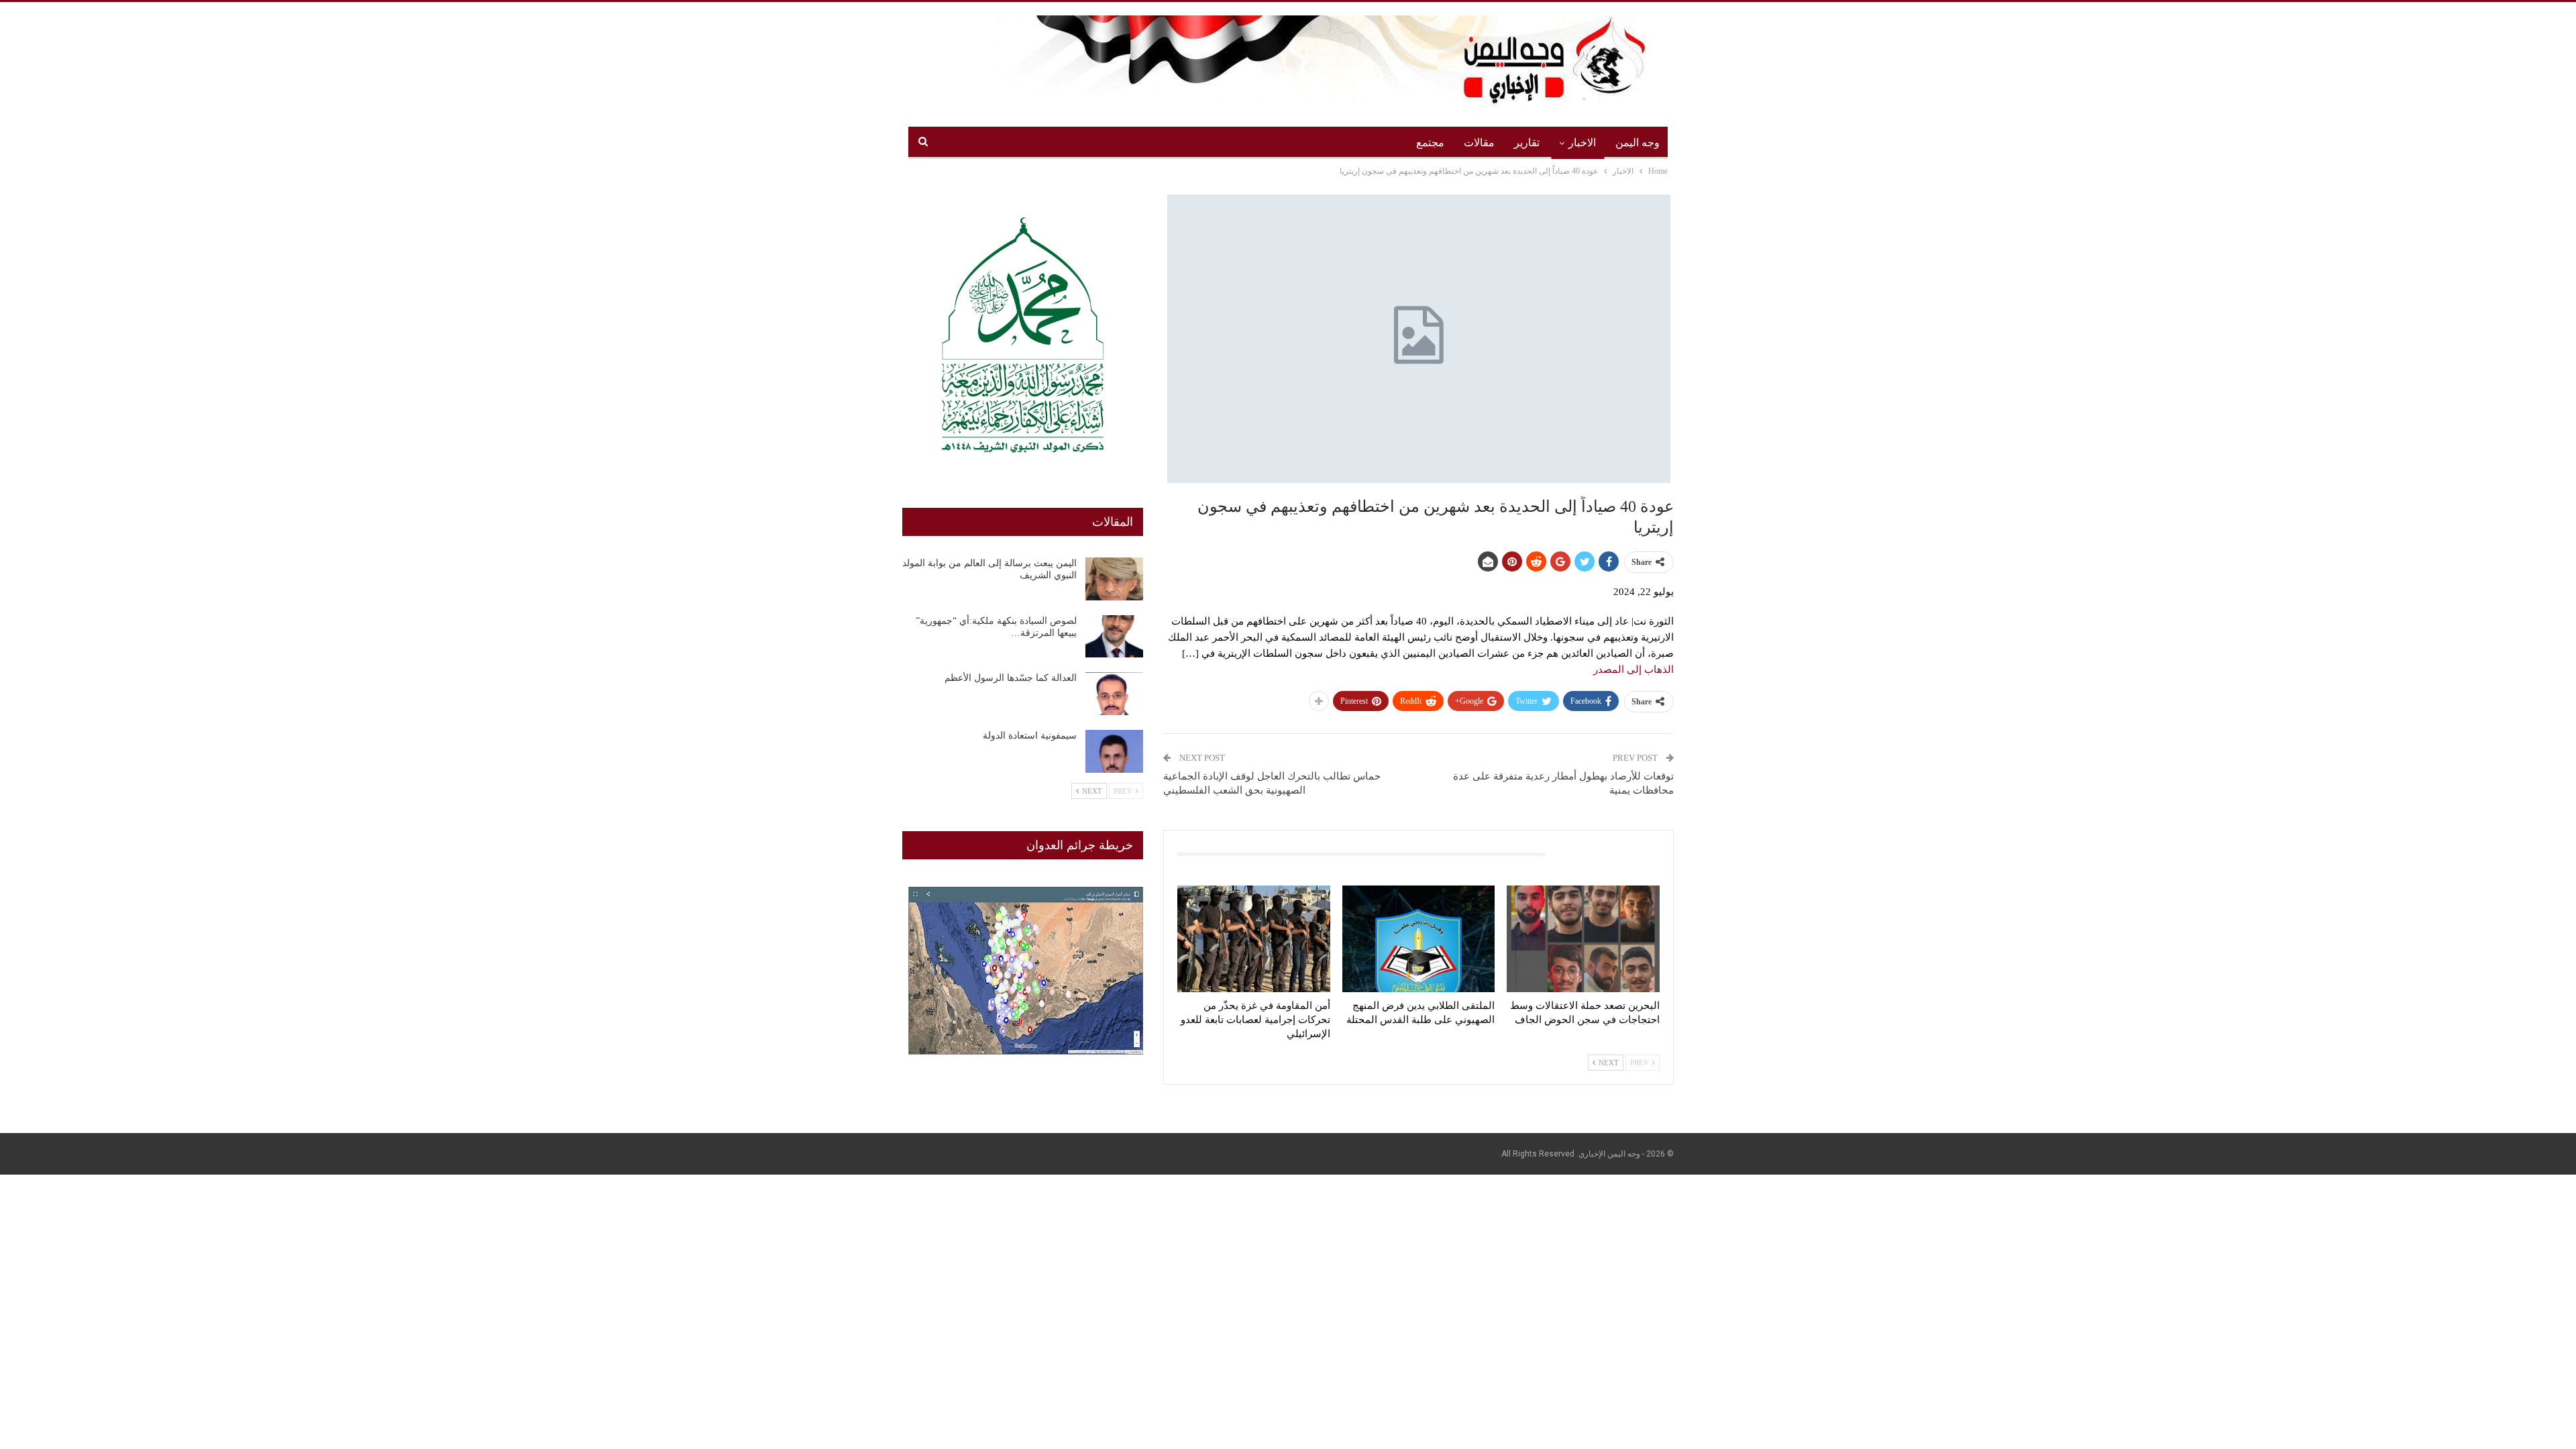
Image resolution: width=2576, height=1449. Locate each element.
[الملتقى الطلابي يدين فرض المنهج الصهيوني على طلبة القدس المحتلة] (1419, 939)
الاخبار (1582, 143)
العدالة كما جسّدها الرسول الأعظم (1011, 678)
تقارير (1527, 143)
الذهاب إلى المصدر (1633, 669)
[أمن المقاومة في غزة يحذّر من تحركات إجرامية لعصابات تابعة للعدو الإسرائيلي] (1254, 939)
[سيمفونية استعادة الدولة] (1114, 751)
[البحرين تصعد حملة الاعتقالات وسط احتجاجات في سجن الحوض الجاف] (1583, 939)
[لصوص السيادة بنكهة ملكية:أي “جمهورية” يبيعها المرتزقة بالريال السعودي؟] (1114, 637)
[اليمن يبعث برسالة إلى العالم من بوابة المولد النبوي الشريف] (1114, 579)
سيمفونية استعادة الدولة (1030, 736)
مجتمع (1430, 143)
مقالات (1479, 143)
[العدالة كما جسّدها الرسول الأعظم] (1114, 694)
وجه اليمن (1638, 143)
